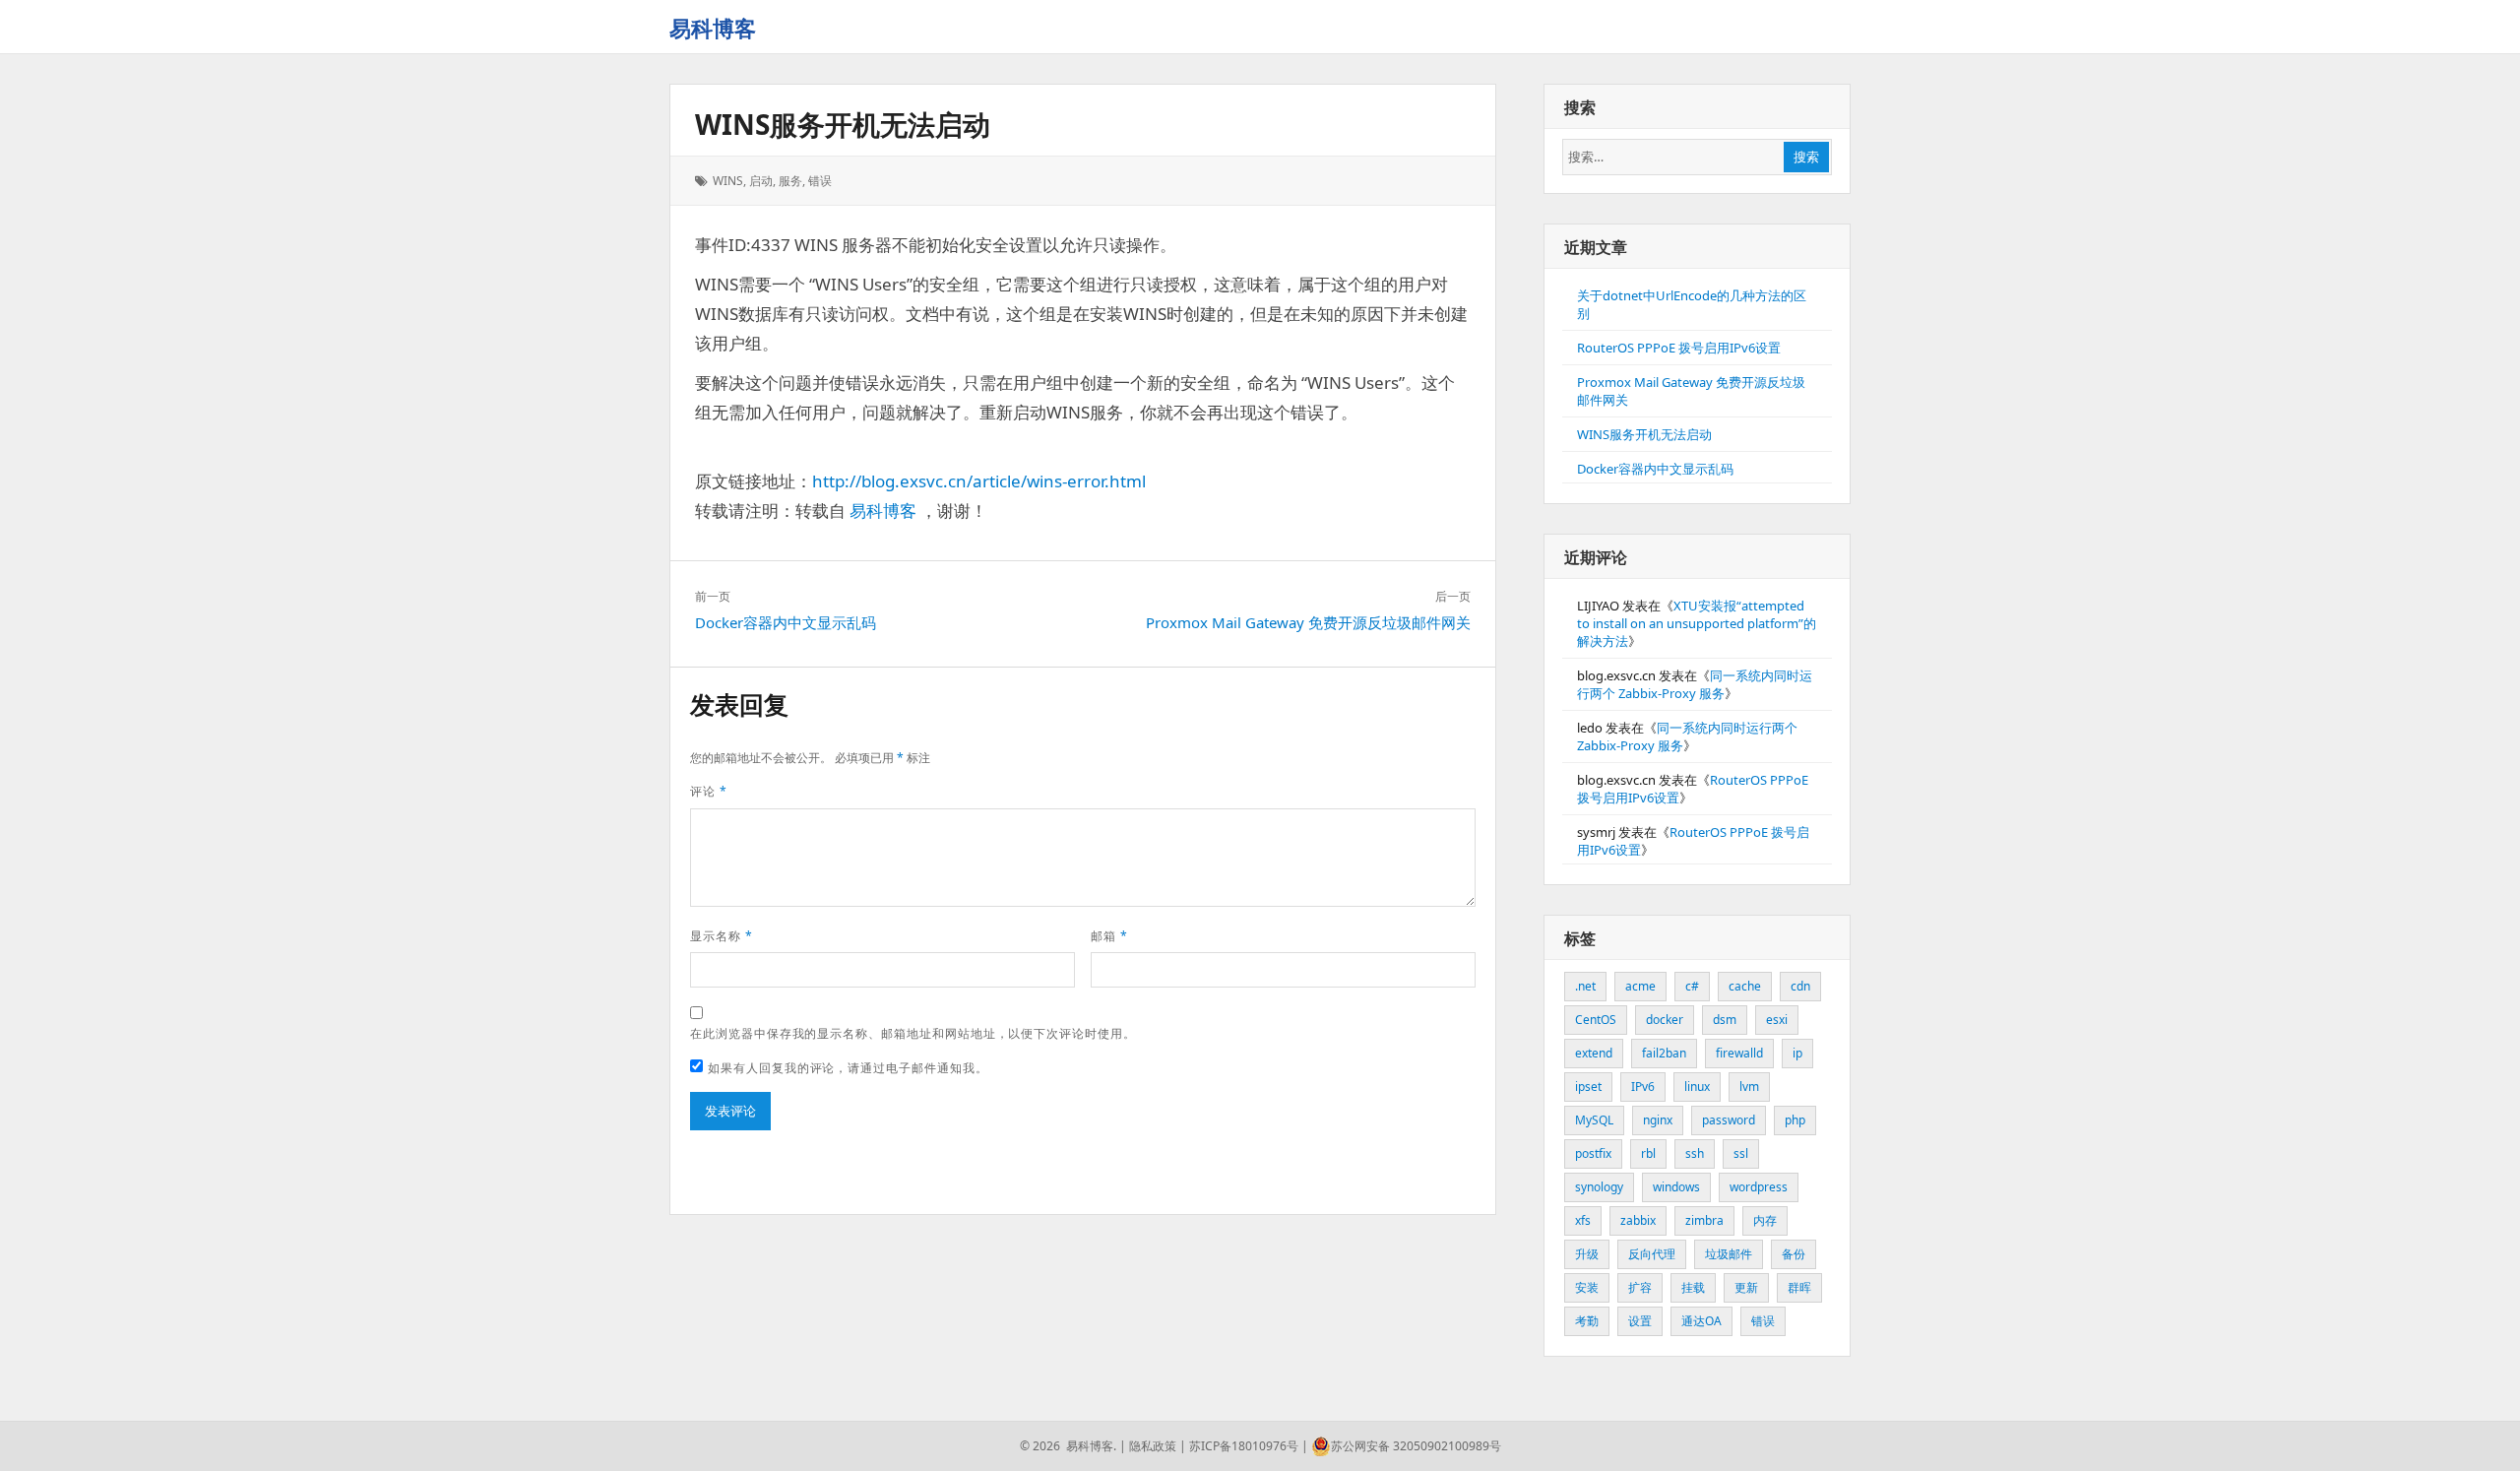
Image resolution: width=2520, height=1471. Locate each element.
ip (1797, 1053)
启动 (761, 181)
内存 (1765, 1220)
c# (1692, 986)
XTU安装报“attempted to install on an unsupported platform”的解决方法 (1697, 623)
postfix (1593, 1153)
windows (1676, 1187)
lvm (1749, 1087)
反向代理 (1652, 1254)
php (1795, 1120)
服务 (790, 181)
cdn (1800, 986)
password (1729, 1120)
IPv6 (1643, 1087)
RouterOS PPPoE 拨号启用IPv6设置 (1679, 348)
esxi (1777, 1020)
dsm (1725, 1020)
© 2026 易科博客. (1068, 1446)
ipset (1588, 1087)
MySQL (1594, 1120)
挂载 (1693, 1287)
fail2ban (1664, 1053)
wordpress (1759, 1187)
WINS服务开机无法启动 (843, 124)
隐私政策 (1153, 1446)
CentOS (1596, 1020)
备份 (1794, 1254)
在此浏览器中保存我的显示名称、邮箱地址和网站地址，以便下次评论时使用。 (913, 1033)
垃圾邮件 (1729, 1254)
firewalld (1739, 1053)
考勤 (1587, 1321)
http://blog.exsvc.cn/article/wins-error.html (979, 481)
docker (1665, 1020)
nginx (1658, 1120)
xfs (1583, 1220)
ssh (1695, 1153)
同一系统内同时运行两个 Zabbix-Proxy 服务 (1695, 684)
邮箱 (1109, 936)
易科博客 (713, 28)
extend (1594, 1053)
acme (1640, 986)
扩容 (1640, 1287)
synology (1599, 1187)
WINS (728, 181)
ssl (1741, 1153)
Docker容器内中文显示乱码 (1655, 469)
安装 (1587, 1287)
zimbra (1704, 1220)
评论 (709, 791)
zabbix (1638, 1220)
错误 (820, 181)
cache (1745, 986)
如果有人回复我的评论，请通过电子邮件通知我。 (848, 1068)
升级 (1587, 1254)
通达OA (1701, 1321)
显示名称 (722, 936)
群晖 (1799, 1287)
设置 (1640, 1321)
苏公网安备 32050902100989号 (1416, 1446)
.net (1585, 986)
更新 (1746, 1287)
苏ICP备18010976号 (1244, 1446)
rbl (1648, 1153)
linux (1697, 1087)
